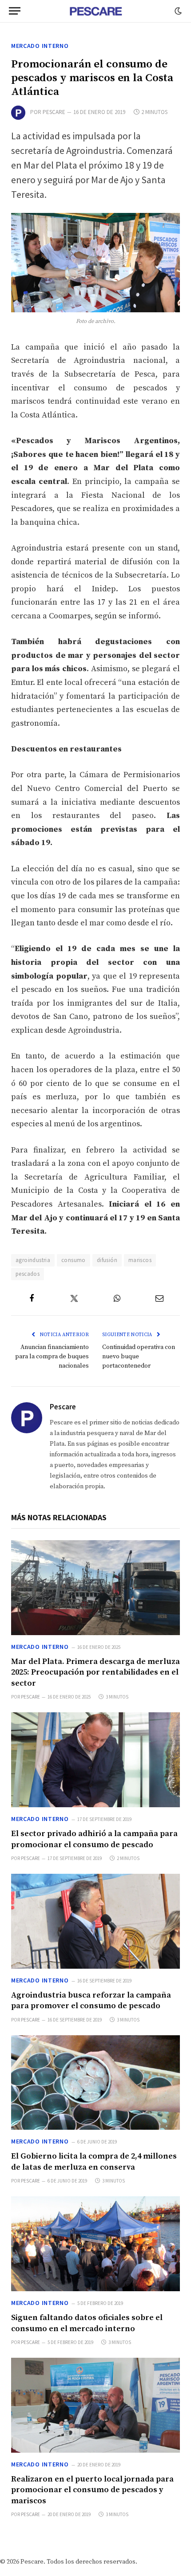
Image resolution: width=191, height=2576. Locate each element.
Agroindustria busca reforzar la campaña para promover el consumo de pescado (91, 2000)
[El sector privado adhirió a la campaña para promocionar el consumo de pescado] (95, 1760)
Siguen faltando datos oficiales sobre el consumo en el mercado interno (87, 2323)
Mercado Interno (40, 46)
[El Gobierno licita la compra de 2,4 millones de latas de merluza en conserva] (95, 2083)
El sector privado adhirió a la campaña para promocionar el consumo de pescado (94, 1839)
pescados (28, 1274)
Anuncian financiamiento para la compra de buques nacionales (52, 1357)
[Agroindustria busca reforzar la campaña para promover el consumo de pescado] (95, 1921)
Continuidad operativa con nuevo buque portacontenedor (139, 1357)
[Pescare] (95, 11)
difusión (107, 1260)
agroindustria (33, 1260)
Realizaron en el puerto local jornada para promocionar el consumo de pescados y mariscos (92, 2490)
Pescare (54, 112)
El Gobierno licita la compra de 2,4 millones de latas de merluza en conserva (94, 2161)
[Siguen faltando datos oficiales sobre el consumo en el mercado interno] (95, 2244)
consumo (74, 1260)
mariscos (140, 1260)
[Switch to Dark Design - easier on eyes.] (177, 11)
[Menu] (15, 11)
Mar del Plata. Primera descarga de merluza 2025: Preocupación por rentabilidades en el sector (95, 1672)
